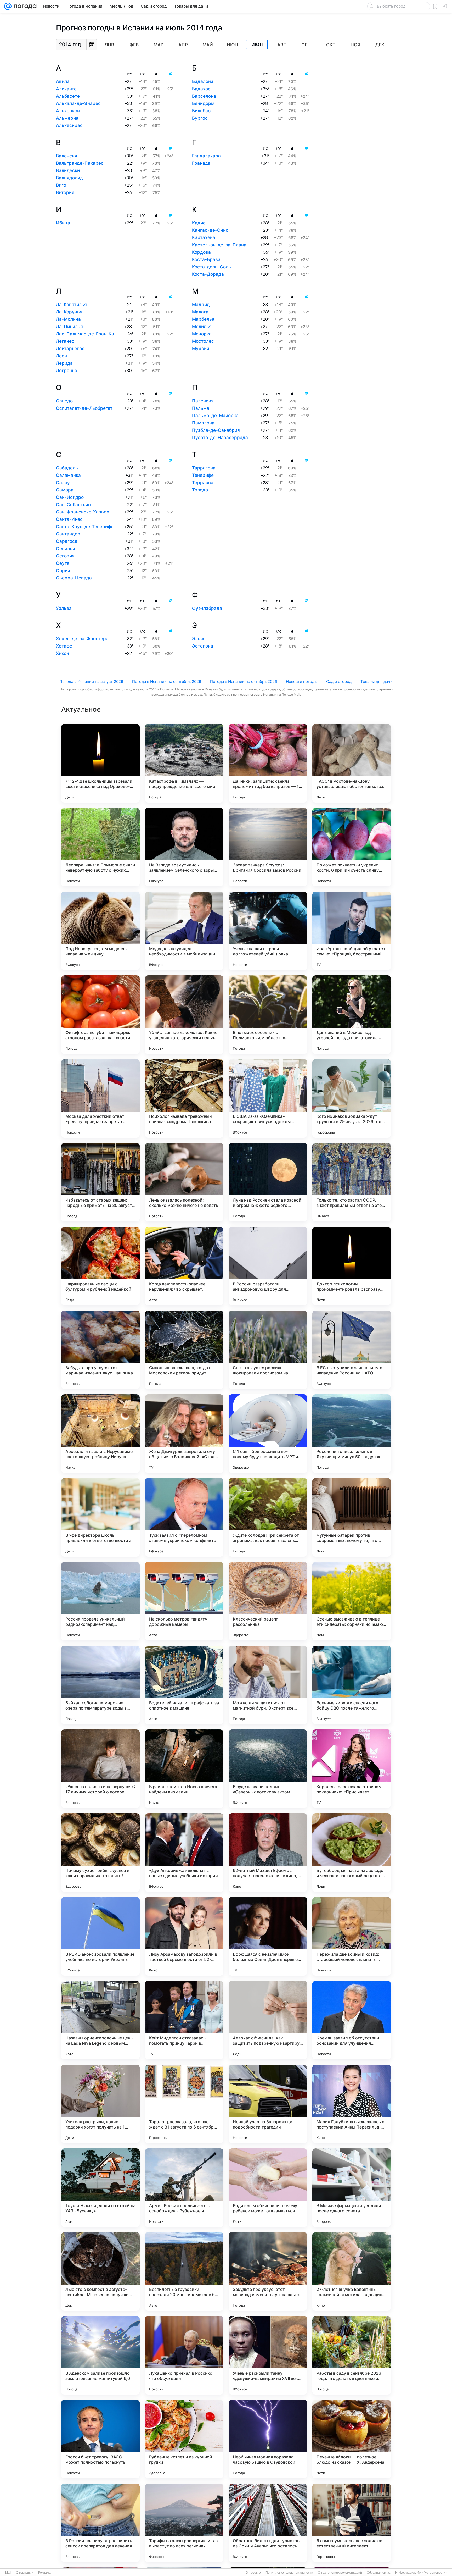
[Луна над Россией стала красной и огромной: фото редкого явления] (268, 1182)
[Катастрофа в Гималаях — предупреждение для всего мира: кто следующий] (184, 763)
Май (208, 45)
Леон (61, 356)
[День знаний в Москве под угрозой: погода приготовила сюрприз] (352, 1015)
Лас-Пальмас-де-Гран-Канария (92, 334)
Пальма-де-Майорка (215, 416)
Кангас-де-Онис (210, 230)
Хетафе (64, 646)
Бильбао (201, 111)
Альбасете (68, 96)
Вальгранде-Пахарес (80, 163)
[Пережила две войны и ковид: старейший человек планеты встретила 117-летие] (352, 1936)
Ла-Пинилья (69, 327)
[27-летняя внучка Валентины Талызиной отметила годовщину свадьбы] (352, 2271)
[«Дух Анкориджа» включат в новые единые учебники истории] (184, 1853)
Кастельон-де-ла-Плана (219, 245)
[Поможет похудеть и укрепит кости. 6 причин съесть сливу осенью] (352, 847)
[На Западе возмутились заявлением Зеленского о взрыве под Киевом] (184, 847)
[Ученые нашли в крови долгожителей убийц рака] (268, 931)
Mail (8, 2573)
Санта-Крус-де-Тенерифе (85, 527)
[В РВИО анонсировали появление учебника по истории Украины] (100, 1936)
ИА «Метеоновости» (432, 2573)
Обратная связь (379, 2573)
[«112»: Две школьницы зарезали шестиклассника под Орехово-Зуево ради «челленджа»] (100, 763)
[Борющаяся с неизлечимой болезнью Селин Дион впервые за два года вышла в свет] (268, 1936)
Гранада (201, 163)
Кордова (201, 252)
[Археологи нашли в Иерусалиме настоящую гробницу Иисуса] (100, 1434)
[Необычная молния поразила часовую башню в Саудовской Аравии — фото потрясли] (268, 2439)
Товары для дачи (377, 681)
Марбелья (203, 319)
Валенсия (67, 156)
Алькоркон (68, 111)
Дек (380, 45)
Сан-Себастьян (73, 505)
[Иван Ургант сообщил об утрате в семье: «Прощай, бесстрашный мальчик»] (352, 931)
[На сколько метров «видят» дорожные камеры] (184, 1601)
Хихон (63, 653)
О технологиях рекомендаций (340, 2573)
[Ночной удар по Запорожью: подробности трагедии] (268, 2104)
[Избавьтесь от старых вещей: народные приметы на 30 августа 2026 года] (100, 1182)
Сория (63, 571)
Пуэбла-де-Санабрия (216, 430)
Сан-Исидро (70, 497)
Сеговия (65, 556)
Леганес (65, 341)
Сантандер (68, 534)
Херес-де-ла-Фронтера (82, 639)
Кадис (199, 223)
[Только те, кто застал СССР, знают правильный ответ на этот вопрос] (352, 1182)
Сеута (63, 563)
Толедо (200, 490)
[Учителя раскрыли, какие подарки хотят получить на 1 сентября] (100, 2104)
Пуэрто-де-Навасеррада (220, 438)
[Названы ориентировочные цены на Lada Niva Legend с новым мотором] (100, 2020)
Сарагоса (67, 541)
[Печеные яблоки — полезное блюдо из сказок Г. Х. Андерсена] (352, 2439)
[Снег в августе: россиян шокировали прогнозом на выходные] (268, 1350)
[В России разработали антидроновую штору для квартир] (268, 1266)
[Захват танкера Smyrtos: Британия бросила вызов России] (268, 847)
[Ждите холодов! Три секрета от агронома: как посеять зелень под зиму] (268, 1517)
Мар (159, 45)
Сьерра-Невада (74, 578)
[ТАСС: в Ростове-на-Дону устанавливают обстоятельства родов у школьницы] (352, 763)
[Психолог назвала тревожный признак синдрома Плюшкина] (184, 1098)
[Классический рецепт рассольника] (268, 1601)
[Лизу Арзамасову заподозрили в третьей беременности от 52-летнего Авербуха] (184, 1936)
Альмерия (67, 118)
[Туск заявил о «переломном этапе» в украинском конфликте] (184, 1517)
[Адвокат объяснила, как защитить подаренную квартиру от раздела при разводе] (268, 2020)
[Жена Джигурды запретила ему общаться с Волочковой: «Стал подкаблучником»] (184, 1434)
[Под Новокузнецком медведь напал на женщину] (100, 931)
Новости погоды (302, 681)
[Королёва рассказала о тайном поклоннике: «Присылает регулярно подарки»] (352, 1769)
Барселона (204, 96)
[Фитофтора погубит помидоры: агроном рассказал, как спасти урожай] (100, 1015)
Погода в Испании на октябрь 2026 (244, 681)
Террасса (203, 483)
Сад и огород (339, 681)
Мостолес (203, 341)
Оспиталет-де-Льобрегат (84, 408)
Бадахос (201, 89)
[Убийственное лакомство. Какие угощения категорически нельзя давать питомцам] (184, 1015)
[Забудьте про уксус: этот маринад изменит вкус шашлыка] (100, 1350)
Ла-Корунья (69, 312)
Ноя (355, 45)
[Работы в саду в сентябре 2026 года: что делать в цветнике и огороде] (352, 2355)
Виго (61, 185)
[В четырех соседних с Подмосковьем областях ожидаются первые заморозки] (268, 1015)
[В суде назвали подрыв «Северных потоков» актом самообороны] (268, 1769)
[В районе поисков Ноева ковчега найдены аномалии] (184, 1769)
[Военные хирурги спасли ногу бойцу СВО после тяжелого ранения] (352, 1685)
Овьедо (64, 401)
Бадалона (203, 81)
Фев (134, 45)
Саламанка (68, 475)
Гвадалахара (206, 156)
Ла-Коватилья (71, 305)
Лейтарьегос (70, 349)
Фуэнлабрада (207, 608)
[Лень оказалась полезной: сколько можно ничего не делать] (184, 1182)
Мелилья (202, 327)
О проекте (253, 2573)
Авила (63, 81)
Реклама (44, 2573)
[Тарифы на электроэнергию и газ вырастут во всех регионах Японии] (184, 2523)
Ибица (63, 223)
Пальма (201, 408)
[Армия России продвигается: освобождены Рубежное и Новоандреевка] (184, 2188)
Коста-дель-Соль (211, 267)
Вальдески (68, 170)
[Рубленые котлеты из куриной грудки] (184, 2439)
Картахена (204, 237)
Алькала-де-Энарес (78, 103)
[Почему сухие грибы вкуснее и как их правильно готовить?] (100, 1853)
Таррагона (204, 468)
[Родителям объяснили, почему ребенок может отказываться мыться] (268, 2188)
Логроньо (67, 371)
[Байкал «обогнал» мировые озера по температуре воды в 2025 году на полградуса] (100, 1685)
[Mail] (8, 6)
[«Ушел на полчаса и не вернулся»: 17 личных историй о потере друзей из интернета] (100, 1769)
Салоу (63, 483)
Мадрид (201, 305)
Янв (109, 45)
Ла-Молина (68, 319)
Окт (331, 45)
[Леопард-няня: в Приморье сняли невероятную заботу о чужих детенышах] (100, 847)
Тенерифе (203, 475)
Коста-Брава (206, 259)
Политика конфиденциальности (289, 2573)
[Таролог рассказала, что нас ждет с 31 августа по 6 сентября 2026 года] (184, 2104)
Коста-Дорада (208, 274)
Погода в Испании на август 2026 (91, 681)
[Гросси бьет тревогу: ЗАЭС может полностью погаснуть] (100, 2439)
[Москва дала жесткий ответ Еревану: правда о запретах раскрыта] (100, 1098)
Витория (65, 192)
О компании (25, 2573)
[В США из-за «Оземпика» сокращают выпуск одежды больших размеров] (268, 1098)
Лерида (64, 363)
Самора (65, 490)
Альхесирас (69, 125)
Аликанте (66, 89)
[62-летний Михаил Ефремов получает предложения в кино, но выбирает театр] (268, 1853)
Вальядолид (69, 178)
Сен (306, 45)
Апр (183, 45)
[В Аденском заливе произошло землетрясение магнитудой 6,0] (100, 2355)
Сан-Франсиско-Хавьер (83, 512)
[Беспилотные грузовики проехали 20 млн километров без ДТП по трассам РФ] (184, 2271)
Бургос (200, 118)
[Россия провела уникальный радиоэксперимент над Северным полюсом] (100, 1601)
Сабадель (67, 468)
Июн (232, 45)
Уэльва (64, 608)
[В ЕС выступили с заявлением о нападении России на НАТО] (352, 1350)
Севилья (66, 549)
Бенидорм (203, 103)
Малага (200, 312)
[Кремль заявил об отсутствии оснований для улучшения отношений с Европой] (352, 2020)
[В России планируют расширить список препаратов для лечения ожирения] (100, 2523)
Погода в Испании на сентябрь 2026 (167, 681)
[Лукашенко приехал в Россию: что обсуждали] (184, 2355)
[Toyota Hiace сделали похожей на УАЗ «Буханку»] (100, 2188)
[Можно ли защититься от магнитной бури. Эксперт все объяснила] (268, 1685)
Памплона (203, 423)
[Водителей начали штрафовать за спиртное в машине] (184, 1685)
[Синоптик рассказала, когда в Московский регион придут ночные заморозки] (184, 1350)
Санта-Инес (69, 519)
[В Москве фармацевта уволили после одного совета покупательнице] (352, 2188)
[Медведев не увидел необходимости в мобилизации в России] (184, 931)
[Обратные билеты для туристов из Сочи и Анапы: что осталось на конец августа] (268, 2523)
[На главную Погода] (24, 6)
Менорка (202, 334)
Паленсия (203, 401)
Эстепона (203, 646)
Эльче (199, 639)
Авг (282, 45)
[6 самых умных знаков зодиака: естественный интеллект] (352, 2523)
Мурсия (201, 349)
